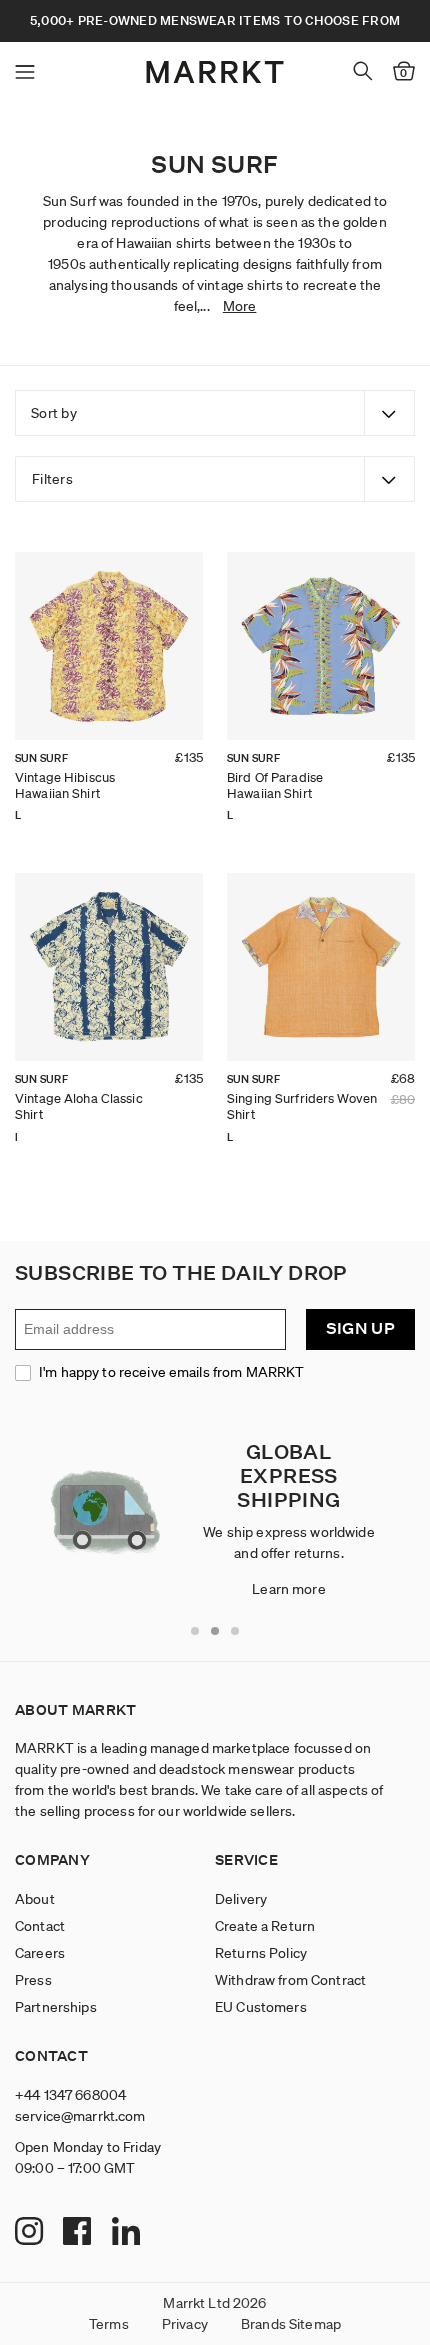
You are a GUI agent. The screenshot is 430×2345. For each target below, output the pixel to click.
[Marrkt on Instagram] (31, 2233)
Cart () (403, 73)
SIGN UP (360, 1328)
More (240, 306)
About (35, 1899)
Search (363, 71)
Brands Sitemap (291, 2324)
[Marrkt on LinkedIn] (128, 2233)
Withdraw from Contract (290, 1980)
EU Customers (261, 2007)
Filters (52, 479)
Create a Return (265, 1926)
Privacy (185, 2324)
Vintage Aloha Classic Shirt (79, 1106)
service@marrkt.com (80, 2116)
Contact (40, 1926)
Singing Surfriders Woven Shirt (302, 1106)
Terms (109, 2324)
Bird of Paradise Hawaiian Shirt (275, 785)
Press (33, 1980)
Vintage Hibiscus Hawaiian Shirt (65, 785)
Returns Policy (261, 1953)
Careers (40, 1953)
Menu (25, 72)
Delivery (241, 1899)
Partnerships (56, 2007)
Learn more (288, 1589)
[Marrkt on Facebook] (79, 2233)
